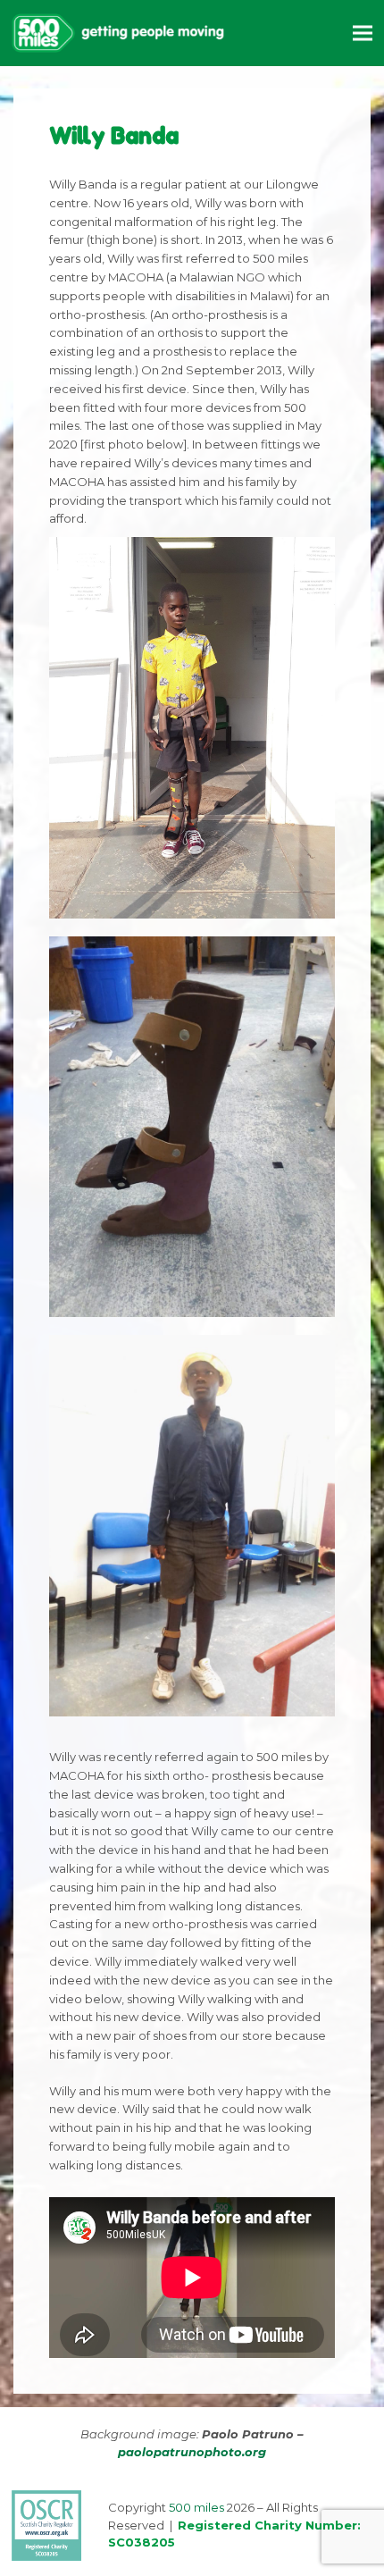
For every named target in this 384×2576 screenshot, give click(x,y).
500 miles (196, 2507)
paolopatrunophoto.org (192, 2452)
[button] (363, 33)
